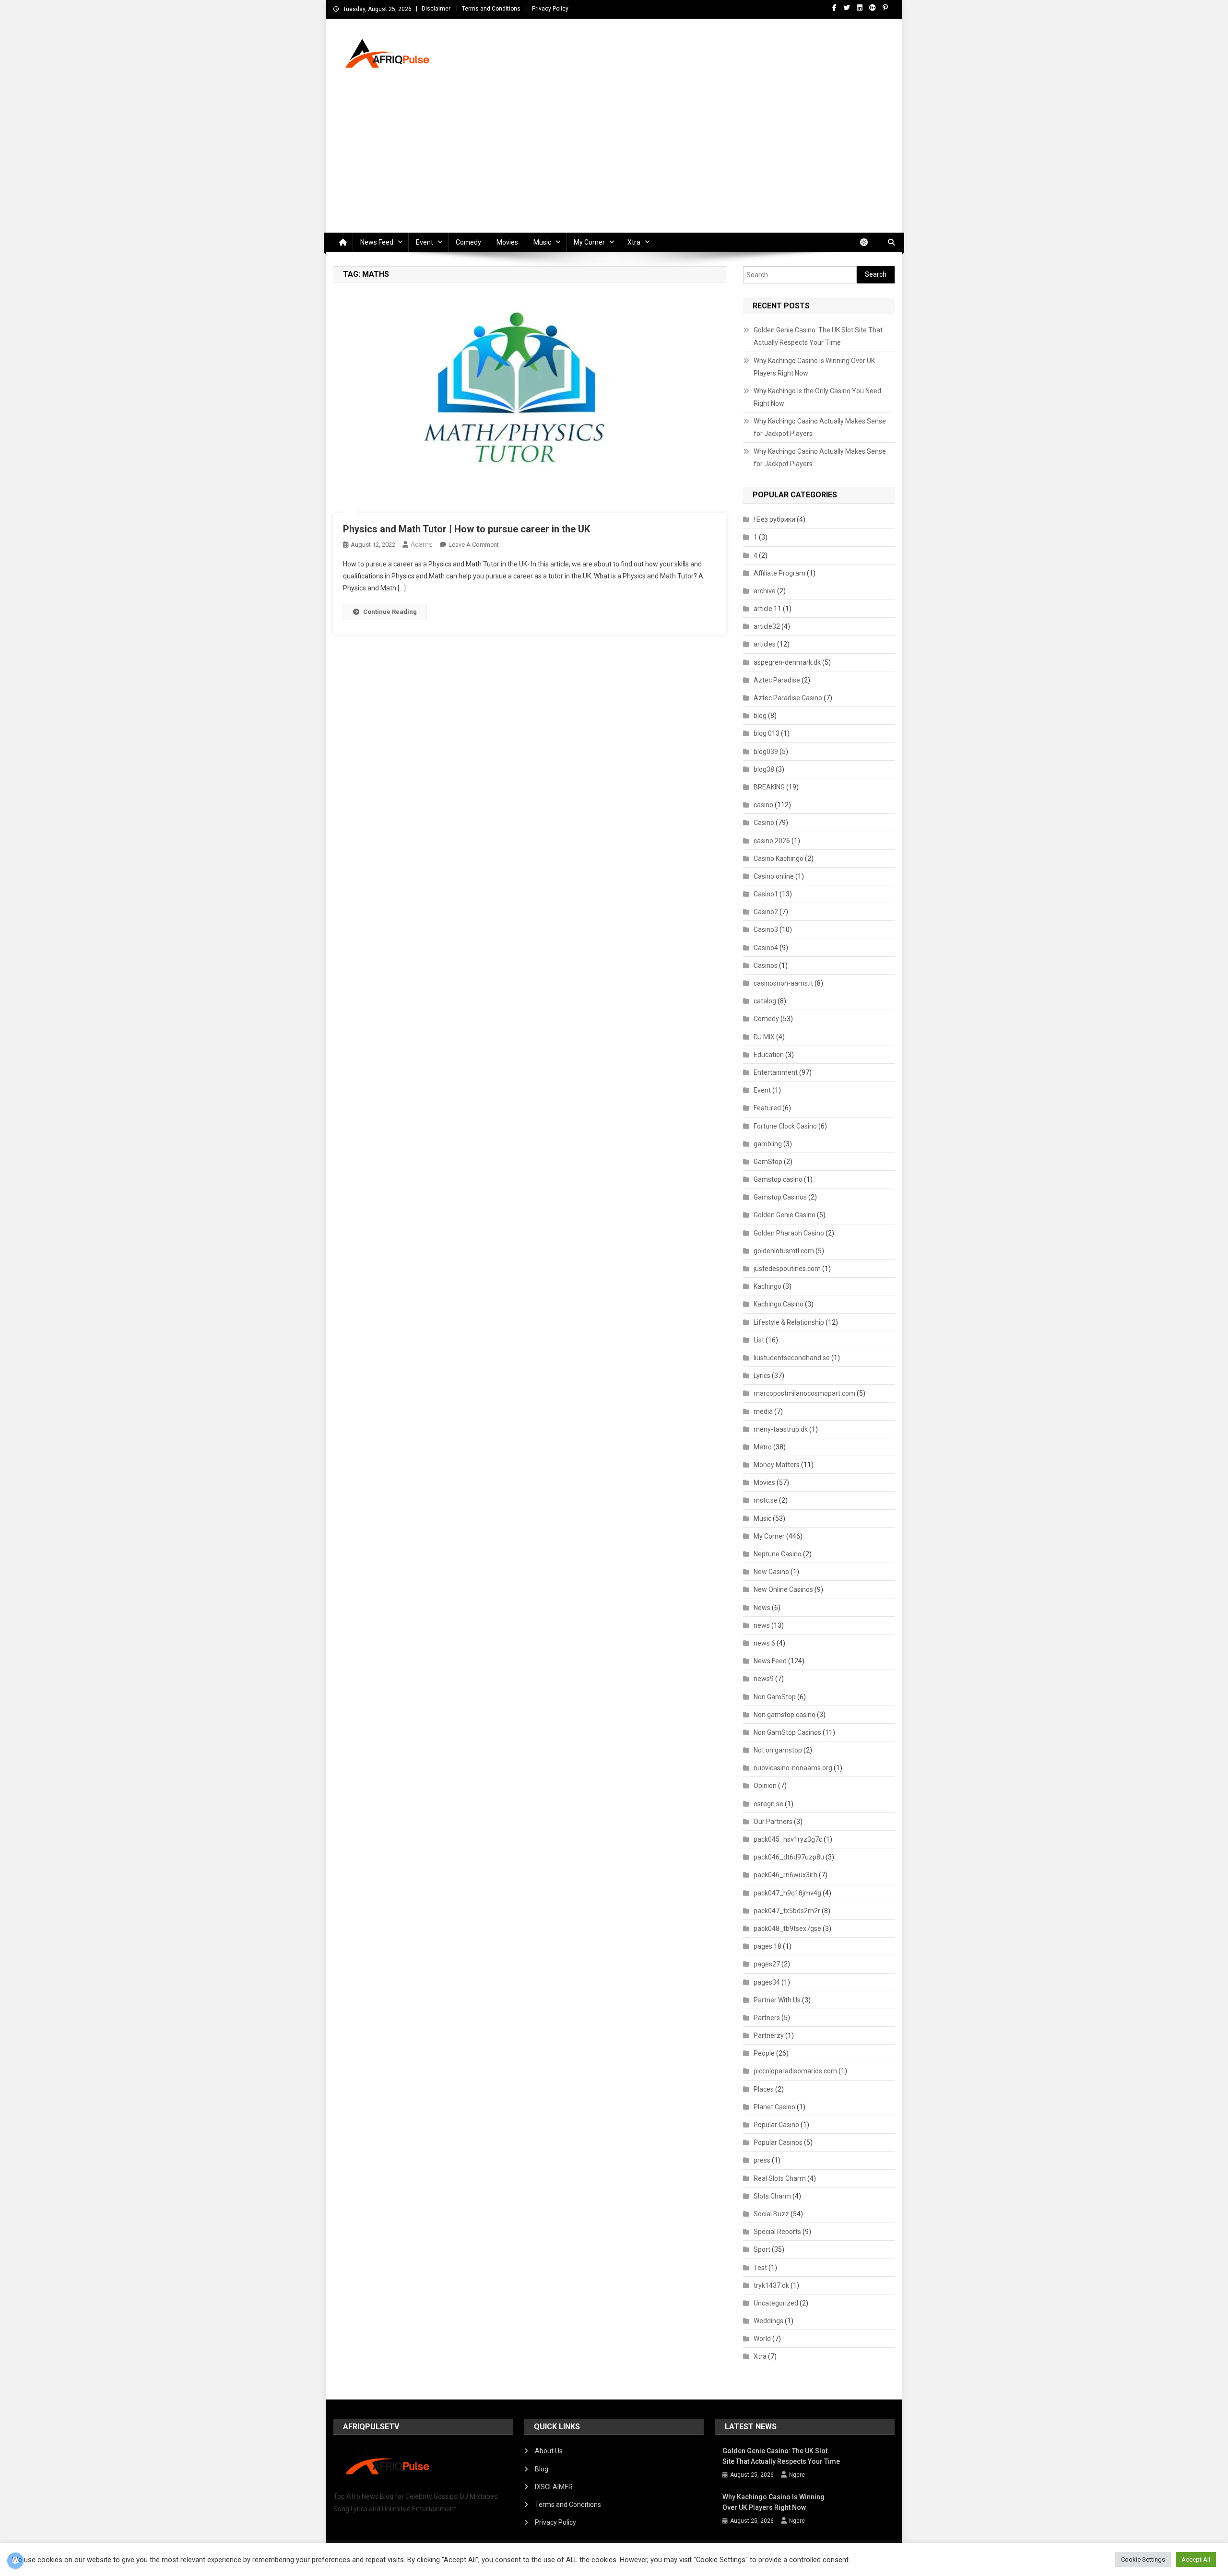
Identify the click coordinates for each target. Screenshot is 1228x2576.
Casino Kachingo (779, 859)
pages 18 (767, 1946)
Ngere (797, 2475)
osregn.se (768, 1804)
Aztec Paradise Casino (788, 698)
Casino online (774, 876)
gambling (768, 1144)
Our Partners (773, 1822)
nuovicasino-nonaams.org (793, 1768)
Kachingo (767, 1286)
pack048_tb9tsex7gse (787, 1929)
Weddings (768, 2321)
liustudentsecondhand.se (792, 1358)
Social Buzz (771, 2214)
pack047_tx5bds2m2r (787, 1911)
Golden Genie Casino (785, 1215)
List (759, 1340)
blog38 (764, 769)
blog (760, 716)
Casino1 (766, 894)
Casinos (766, 965)
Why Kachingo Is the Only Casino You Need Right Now (817, 397)
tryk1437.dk (771, 2285)
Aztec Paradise (777, 680)
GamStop (768, 1162)
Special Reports (777, 2232)
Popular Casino (776, 2125)
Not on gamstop (778, 1750)
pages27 (767, 1964)
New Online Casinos (783, 1589)
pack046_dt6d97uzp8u (789, 1857)
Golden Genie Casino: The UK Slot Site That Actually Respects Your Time (818, 336)
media (763, 1412)
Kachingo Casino (779, 1304)
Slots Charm (772, 2196)
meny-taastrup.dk (781, 1429)
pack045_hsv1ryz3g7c (788, 1839)
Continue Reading (390, 612)
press (762, 2160)
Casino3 (766, 929)
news (762, 1625)
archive (765, 591)
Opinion (765, 1786)
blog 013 (767, 733)
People (764, 2053)
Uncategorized (776, 2303)
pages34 (767, 1982)
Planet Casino (774, 2107)
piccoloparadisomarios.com (795, 2071)
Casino (764, 823)
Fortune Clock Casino (785, 1126)
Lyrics (762, 1376)
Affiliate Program (779, 573)
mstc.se (766, 1500)
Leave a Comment (474, 545)
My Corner (589, 242)
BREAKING (769, 787)
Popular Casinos (778, 2142)
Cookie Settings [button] (1143, 2559)
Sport (762, 2249)
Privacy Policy (550, 9)
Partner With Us (777, 2000)
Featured (767, 1108)
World (762, 2339)
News (762, 1608)
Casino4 (766, 948)
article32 (767, 626)
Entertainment (776, 1072)
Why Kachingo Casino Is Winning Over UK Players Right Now (814, 367)
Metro (763, 1447)
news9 (764, 1679)
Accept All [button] (1196, 2559)
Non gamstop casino (785, 1715)
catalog (765, 1001)
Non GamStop (775, 1697)
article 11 (767, 609)
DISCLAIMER (554, 2487)
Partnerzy (769, 2035)
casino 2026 (772, 841)
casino (763, 805)
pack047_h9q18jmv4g (787, 1893)
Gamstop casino (778, 1179)
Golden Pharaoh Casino (789, 1233)
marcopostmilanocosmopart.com (804, 1393)
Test (760, 2268)
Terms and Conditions (491, 9)
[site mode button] (869, 242)
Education (769, 1055)
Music (542, 242)
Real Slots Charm (780, 2178)
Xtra (634, 242)
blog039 (766, 752)
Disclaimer (436, 9)
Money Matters (777, 1465)
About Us (549, 2451)
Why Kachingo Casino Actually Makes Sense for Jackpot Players (820, 427)
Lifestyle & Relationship (789, 1322)
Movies (507, 242)
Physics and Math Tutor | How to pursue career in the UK (466, 529)
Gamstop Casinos (780, 1197)
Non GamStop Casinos (787, 1732)
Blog (542, 2469)
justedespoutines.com (787, 1269)
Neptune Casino (778, 1554)
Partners (767, 2018)
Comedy (468, 242)
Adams (422, 544)
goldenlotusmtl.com (784, 1251)
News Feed (377, 242)
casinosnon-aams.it (783, 983)
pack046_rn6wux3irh (785, 1875)
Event (425, 242)
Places (764, 2089)
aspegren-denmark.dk (787, 662)
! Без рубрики (774, 519)
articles (765, 644)
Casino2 (766, 912)
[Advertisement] (614, 161)
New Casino (771, 1572)
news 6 (764, 1643)
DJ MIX (764, 1037)
